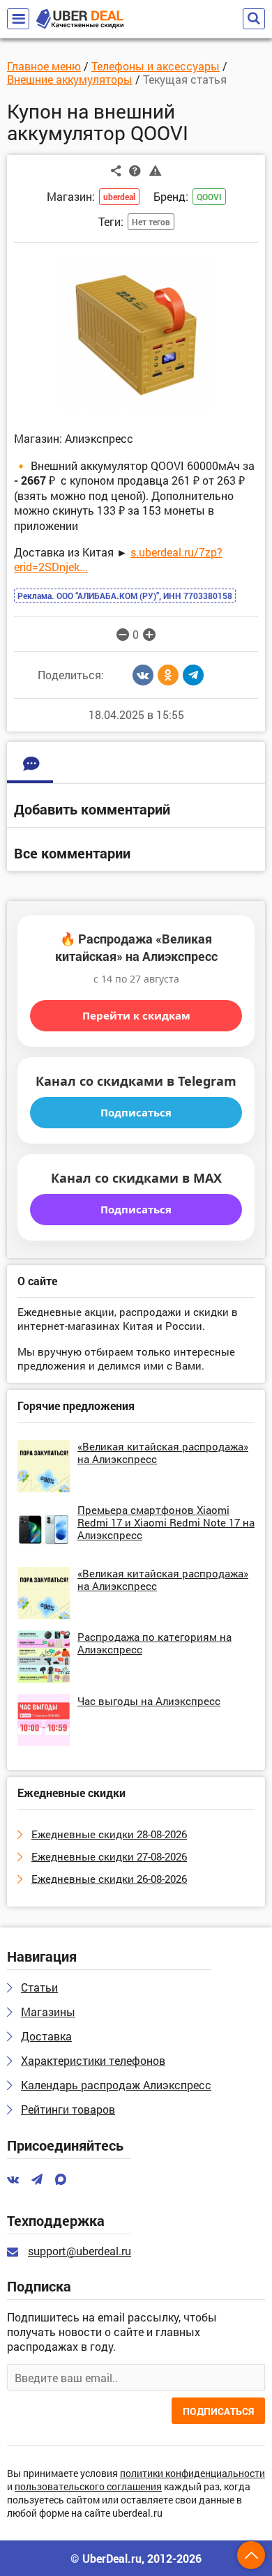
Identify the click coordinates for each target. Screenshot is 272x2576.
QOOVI (209, 197)
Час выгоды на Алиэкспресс (149, 1701)
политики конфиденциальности (192, 2474)
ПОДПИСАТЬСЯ (218, 2411)
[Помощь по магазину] (135, 170)
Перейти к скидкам (136, 1015)
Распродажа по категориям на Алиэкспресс (154, 1643)
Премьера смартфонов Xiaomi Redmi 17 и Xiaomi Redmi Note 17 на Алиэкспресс (166, 1522)
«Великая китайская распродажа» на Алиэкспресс (163, 1453)
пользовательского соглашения (88, 2487)
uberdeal (119, 197)
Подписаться (136, 1112)
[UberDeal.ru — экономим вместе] (80, 19)
